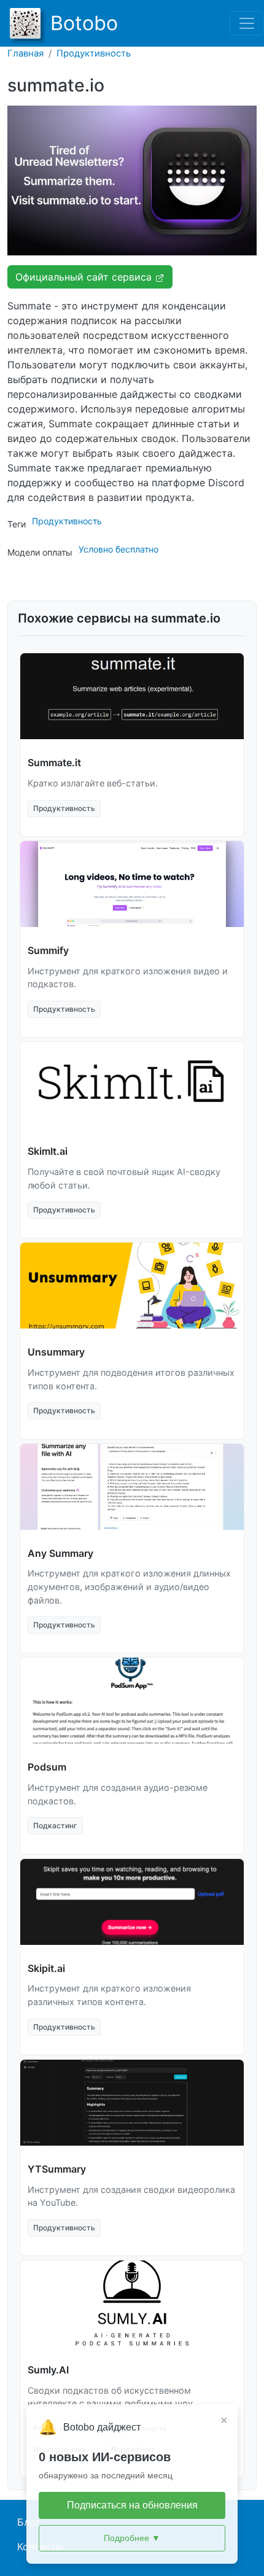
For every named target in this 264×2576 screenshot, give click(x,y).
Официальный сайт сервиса (85, 277)
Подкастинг (55, 1825)
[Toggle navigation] (247, 23)
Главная (25, 53)
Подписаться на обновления (132, 2505)
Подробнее (132, 2538)
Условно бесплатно (118, 549)
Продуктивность (94, 53)
